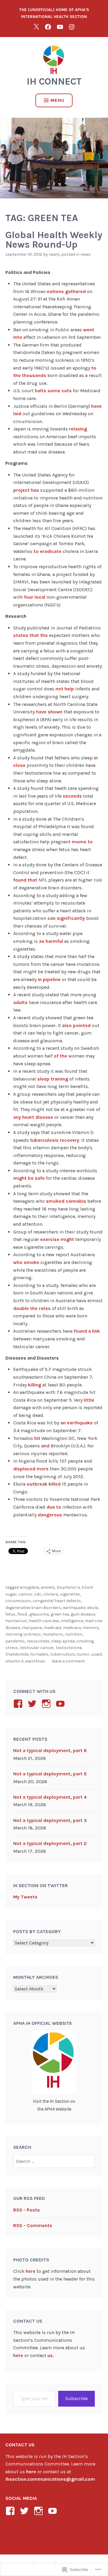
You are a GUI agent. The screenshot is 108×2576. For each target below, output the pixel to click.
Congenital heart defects (57, 1601)
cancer (25, 1594)
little (89, 1400)
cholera (51, 1594)
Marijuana (32, 1628)
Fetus (10, 1614)
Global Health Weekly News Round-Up (54, 240)
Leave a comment (68, 1661)
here (30, 2271)
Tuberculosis (63, 1654)
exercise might (57, 1239)
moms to (82, 842)
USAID (96, 1654)
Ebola (93, 1608)
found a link (87, 1331)
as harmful (51, 941)
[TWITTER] (36, 27)
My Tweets (25, 1897)
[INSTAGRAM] (72, 27)
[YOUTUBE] (60, 27)
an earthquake (76, 1423)
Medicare (72, 1628)
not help (65, 689)
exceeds (72, 796)
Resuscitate (38, 1641)
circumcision (18, 1601)
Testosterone (69, 1648)
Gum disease (83, 1614)
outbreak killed (44, 1484)
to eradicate (48, 551)
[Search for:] (54, 2161)
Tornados (39, 1654)
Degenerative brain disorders (33, 1608)
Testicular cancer (37, 1648)
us (50, 2355)
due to (54, 1507)
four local (35, 597)
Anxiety (48, 1587)
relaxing (78, 429)
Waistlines (35, 1661)
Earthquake (74, 1608)
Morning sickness (23, 1634)
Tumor (83, 1654)
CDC (38, 1594)
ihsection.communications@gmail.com (50, 2479)
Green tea (60, 1614)
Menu (57, 100)
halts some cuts (53, 391)
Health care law (44, 1621)
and (45, 1446)
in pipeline (49, 979)
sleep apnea (63, 1641)
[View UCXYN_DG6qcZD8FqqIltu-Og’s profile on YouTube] (61, 1704)
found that (25, 880)
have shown (49, 712)
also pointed (76, 1025)
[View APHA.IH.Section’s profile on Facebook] (19, 1704)
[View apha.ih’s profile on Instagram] (47, 1704)
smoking (85, 1641)
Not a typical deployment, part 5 (50, 1774)
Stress (12, 1648)
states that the (30, 635)
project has (26, 490)
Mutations (53, 1634)
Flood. (22, 1614)
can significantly (66, 918)
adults (20, 1002)
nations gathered (66, 291)
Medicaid (52, 1628)
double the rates (32, 1308)
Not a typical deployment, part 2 (50, 1843)
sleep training (53, 1079)
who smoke (26, 1262)
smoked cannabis (66, 1201)
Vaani (54, 254)
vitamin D (14, 1661)
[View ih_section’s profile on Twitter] (33, 1704)
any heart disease (33, 1117)
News (85, 254)
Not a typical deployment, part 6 (50, 1750)
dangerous (50, 1515)
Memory (91, 1628)
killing (34, 1385)
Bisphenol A (68, 1587)
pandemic (15, 1641)
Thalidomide (17, 1654)
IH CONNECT (54, 81)
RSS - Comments (33, 2225)
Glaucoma (39, 1614)
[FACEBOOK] (48, 27)
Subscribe (76, 2398)
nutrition (74, 1634)
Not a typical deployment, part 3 (50, 1820)
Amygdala (29, 1587)
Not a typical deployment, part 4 (50, 1797)
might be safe (29, 1178)
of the (60, 1056)
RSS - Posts (27, 2210)
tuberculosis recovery (55, 1140)
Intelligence (72, 1621)
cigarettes (70, 1594)
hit (37, 1438)
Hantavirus (16, 1621)
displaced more (31, 1469)
